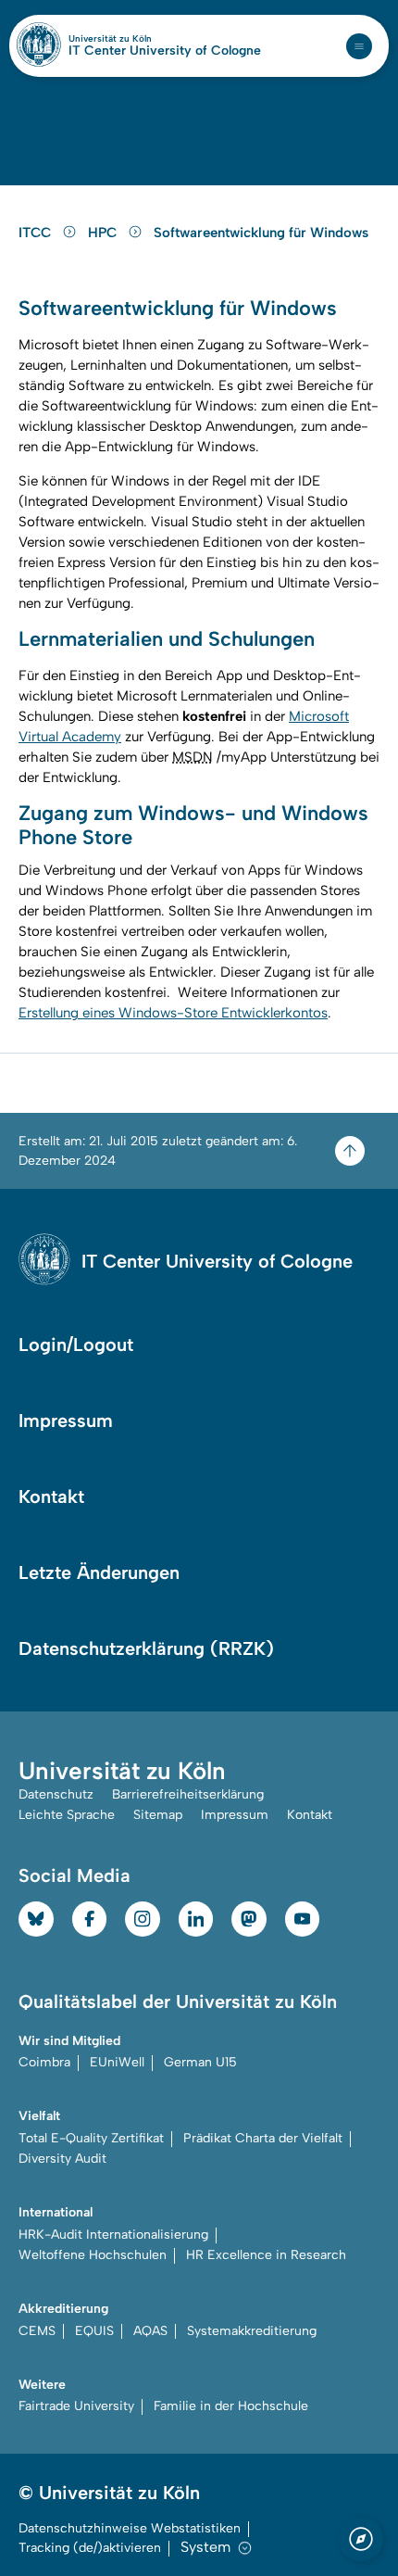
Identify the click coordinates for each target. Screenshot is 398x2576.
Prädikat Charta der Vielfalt (263, 2138)
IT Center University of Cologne (165, 51)
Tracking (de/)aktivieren (90, 2548)
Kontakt (51, 1496)
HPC (104, 233)
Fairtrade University (76, 2406)
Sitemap (158, 1815)
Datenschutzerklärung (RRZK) (146, 1648)
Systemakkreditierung (252, 2331)
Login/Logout (76, 1345)
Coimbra (44, 2062)
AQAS (150, 2331)
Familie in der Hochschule (231, 2406)
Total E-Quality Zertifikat (91, 2138)
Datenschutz (56, 1794)
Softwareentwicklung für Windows (261, 233)
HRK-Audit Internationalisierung (113, 2235)
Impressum (66, 1421)
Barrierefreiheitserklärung (188, 1794)
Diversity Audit (62, 2159)
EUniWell (117, 2062)
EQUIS (94, 2331)
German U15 (200, 2062)
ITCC (37, 233)
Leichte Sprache (67, 1815)
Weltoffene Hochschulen (93, 2255)
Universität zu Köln (142, 39)
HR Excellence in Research (266, 2255)
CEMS (37, 2331)
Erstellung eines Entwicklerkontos (173, 1013)
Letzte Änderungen (99, 1572)
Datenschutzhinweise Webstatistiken (130, 2528)
